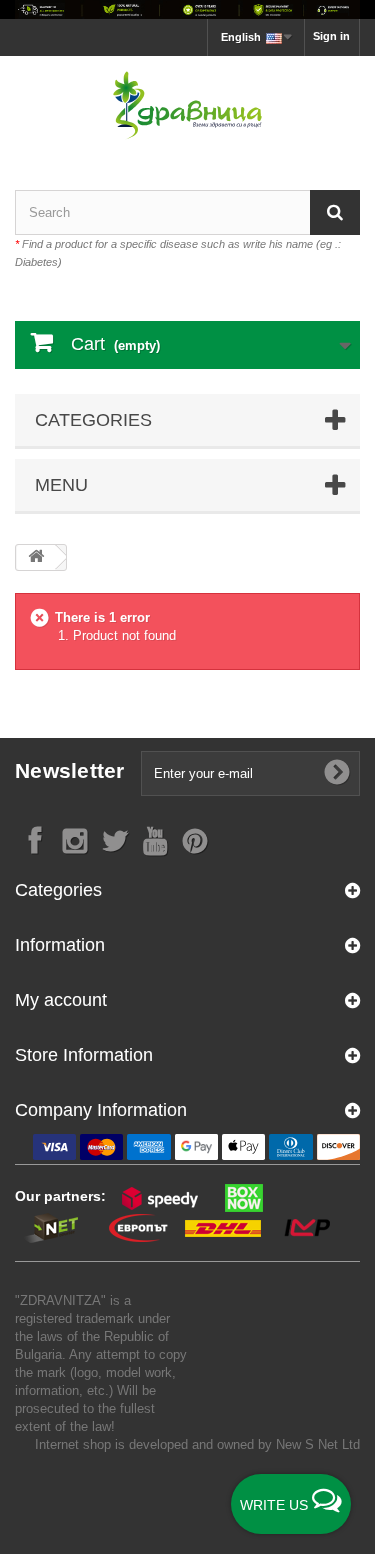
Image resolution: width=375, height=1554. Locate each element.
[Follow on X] (115, 839)
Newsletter (70, 770)
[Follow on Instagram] (75, 839)
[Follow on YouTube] (155, 839)
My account (61, 1000)
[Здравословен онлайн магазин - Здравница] (187, 105)
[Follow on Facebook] (35, 839)
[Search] (335, 212)
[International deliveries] (187, 9)
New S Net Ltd (318, 1444)
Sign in (331, 36)
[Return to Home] (36, 557)
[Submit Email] (337, 773)
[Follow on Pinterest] (195, 839)
